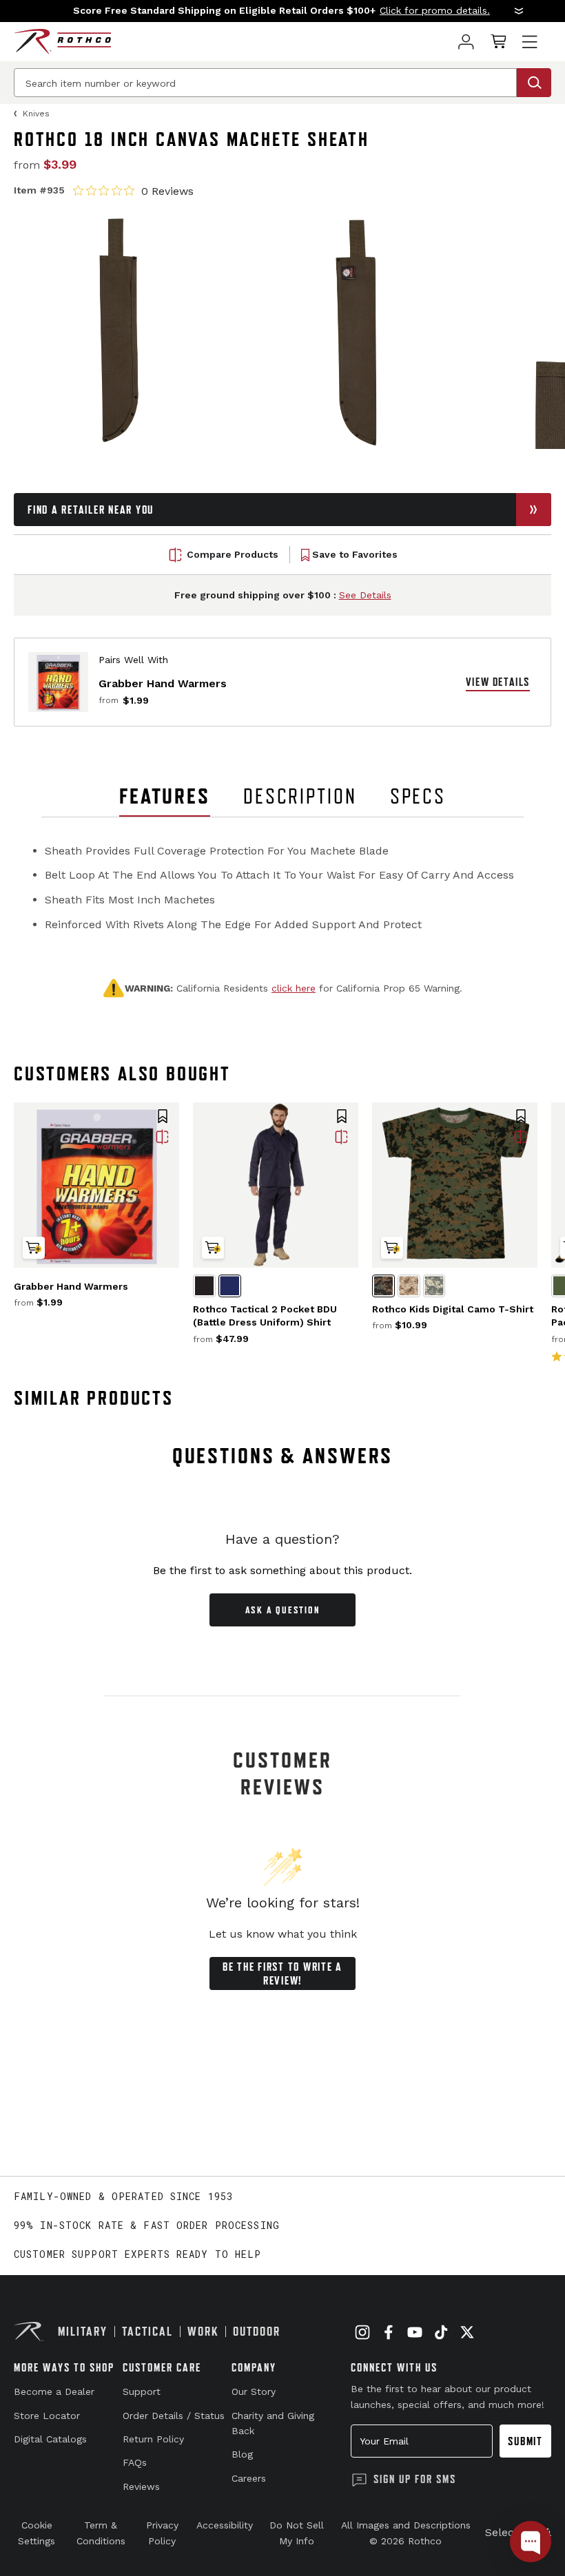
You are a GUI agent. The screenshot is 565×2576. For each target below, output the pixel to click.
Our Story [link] (254, 2391)
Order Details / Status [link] (174, 2416)
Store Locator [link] (47, 2416)
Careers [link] (249, 2478)
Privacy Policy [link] (162, 2533)
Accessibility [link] (225, 2525)
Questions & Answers (283, 1456)
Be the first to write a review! (282, 1973)
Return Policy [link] (153, 2439)
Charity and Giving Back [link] (273, 2423)
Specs (418, 796)
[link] (466, 42)
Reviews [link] (141, 2486)
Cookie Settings (37, 2533)
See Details (365, 595)
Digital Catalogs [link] (50, 2439)
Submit (525, 2441)
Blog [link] (242, 2454)
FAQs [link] (135, 2462)
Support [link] (142, 2391)
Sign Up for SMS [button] (415, 2479)
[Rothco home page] (62, 42)
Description (300, 796)
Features (165, 796)
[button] (282, 11)
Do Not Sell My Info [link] (297, 2533)
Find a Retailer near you (91, 510)
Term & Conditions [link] (101, 2533)
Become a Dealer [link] (54, 2391)
